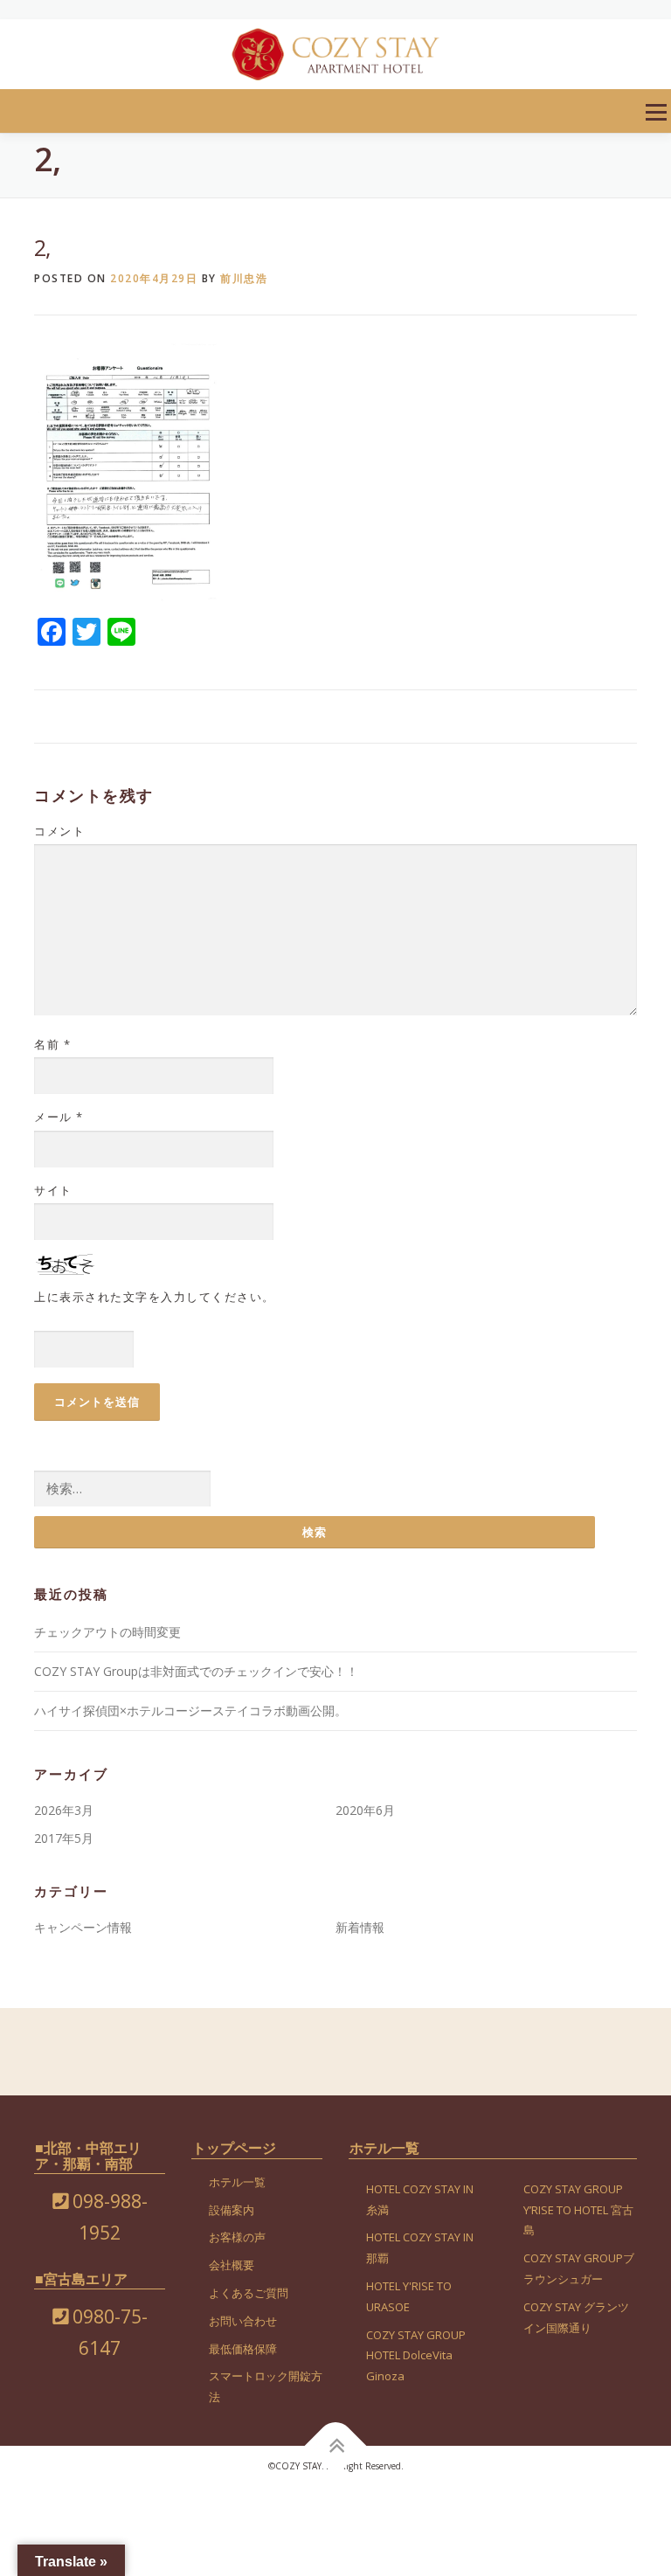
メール (59, 1117)
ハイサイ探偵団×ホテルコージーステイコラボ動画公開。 (190, 1710)
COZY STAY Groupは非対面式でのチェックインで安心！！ (196, 1671)
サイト (53, 1190)
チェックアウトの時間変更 (107, 1632)
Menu (656, 112)
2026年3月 (64, 1810)
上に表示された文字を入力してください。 (155, 1297)
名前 (52, 1044)
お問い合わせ (243, 2321)
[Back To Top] (336, 2446)
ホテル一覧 (237, 2182)
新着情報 (360, 1927)
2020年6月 (365, 1810)
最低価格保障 (243, 2349)
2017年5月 (64, 1838)
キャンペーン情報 (83, 1927)
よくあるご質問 (249, 2293)
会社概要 (232, 2265)
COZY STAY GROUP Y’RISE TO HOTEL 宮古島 (578, 2210)
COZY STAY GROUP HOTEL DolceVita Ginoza (416, 2356)
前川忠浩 (244, 278)
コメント (59, 831)
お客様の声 (237, 2237)
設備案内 (232, 2210)
